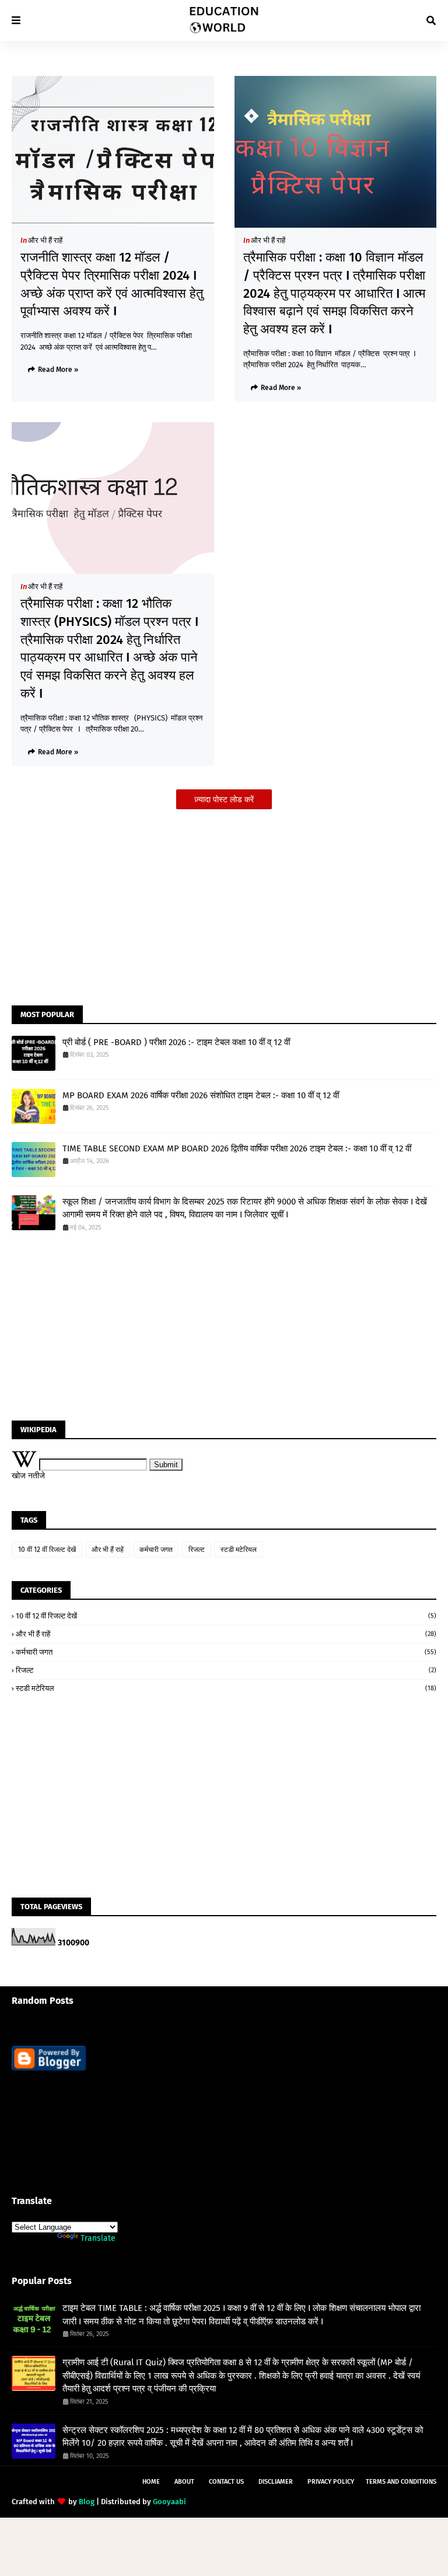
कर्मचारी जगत (156, 1550)
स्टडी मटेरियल (239, 1550)
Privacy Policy (331, 2482)
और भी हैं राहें (45, 240)
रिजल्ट (197, 1550)
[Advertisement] (224, 903)
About (184, 2482)
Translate (98, 2238)
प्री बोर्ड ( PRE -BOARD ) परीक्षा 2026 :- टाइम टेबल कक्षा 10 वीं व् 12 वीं (176, 1042)
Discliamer (276, 2482)
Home (151, 2482)
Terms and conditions (401, 2482)
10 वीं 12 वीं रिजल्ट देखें (47, 1550)
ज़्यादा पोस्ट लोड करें (224, 800)
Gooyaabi (169, 2502)
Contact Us (226, 2482)
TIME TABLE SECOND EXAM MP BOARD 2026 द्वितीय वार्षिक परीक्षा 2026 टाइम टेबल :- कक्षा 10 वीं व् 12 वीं (237, 1148)
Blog (87, 2502)
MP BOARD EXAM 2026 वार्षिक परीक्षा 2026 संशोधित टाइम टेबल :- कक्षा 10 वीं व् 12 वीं (201, 1095)
